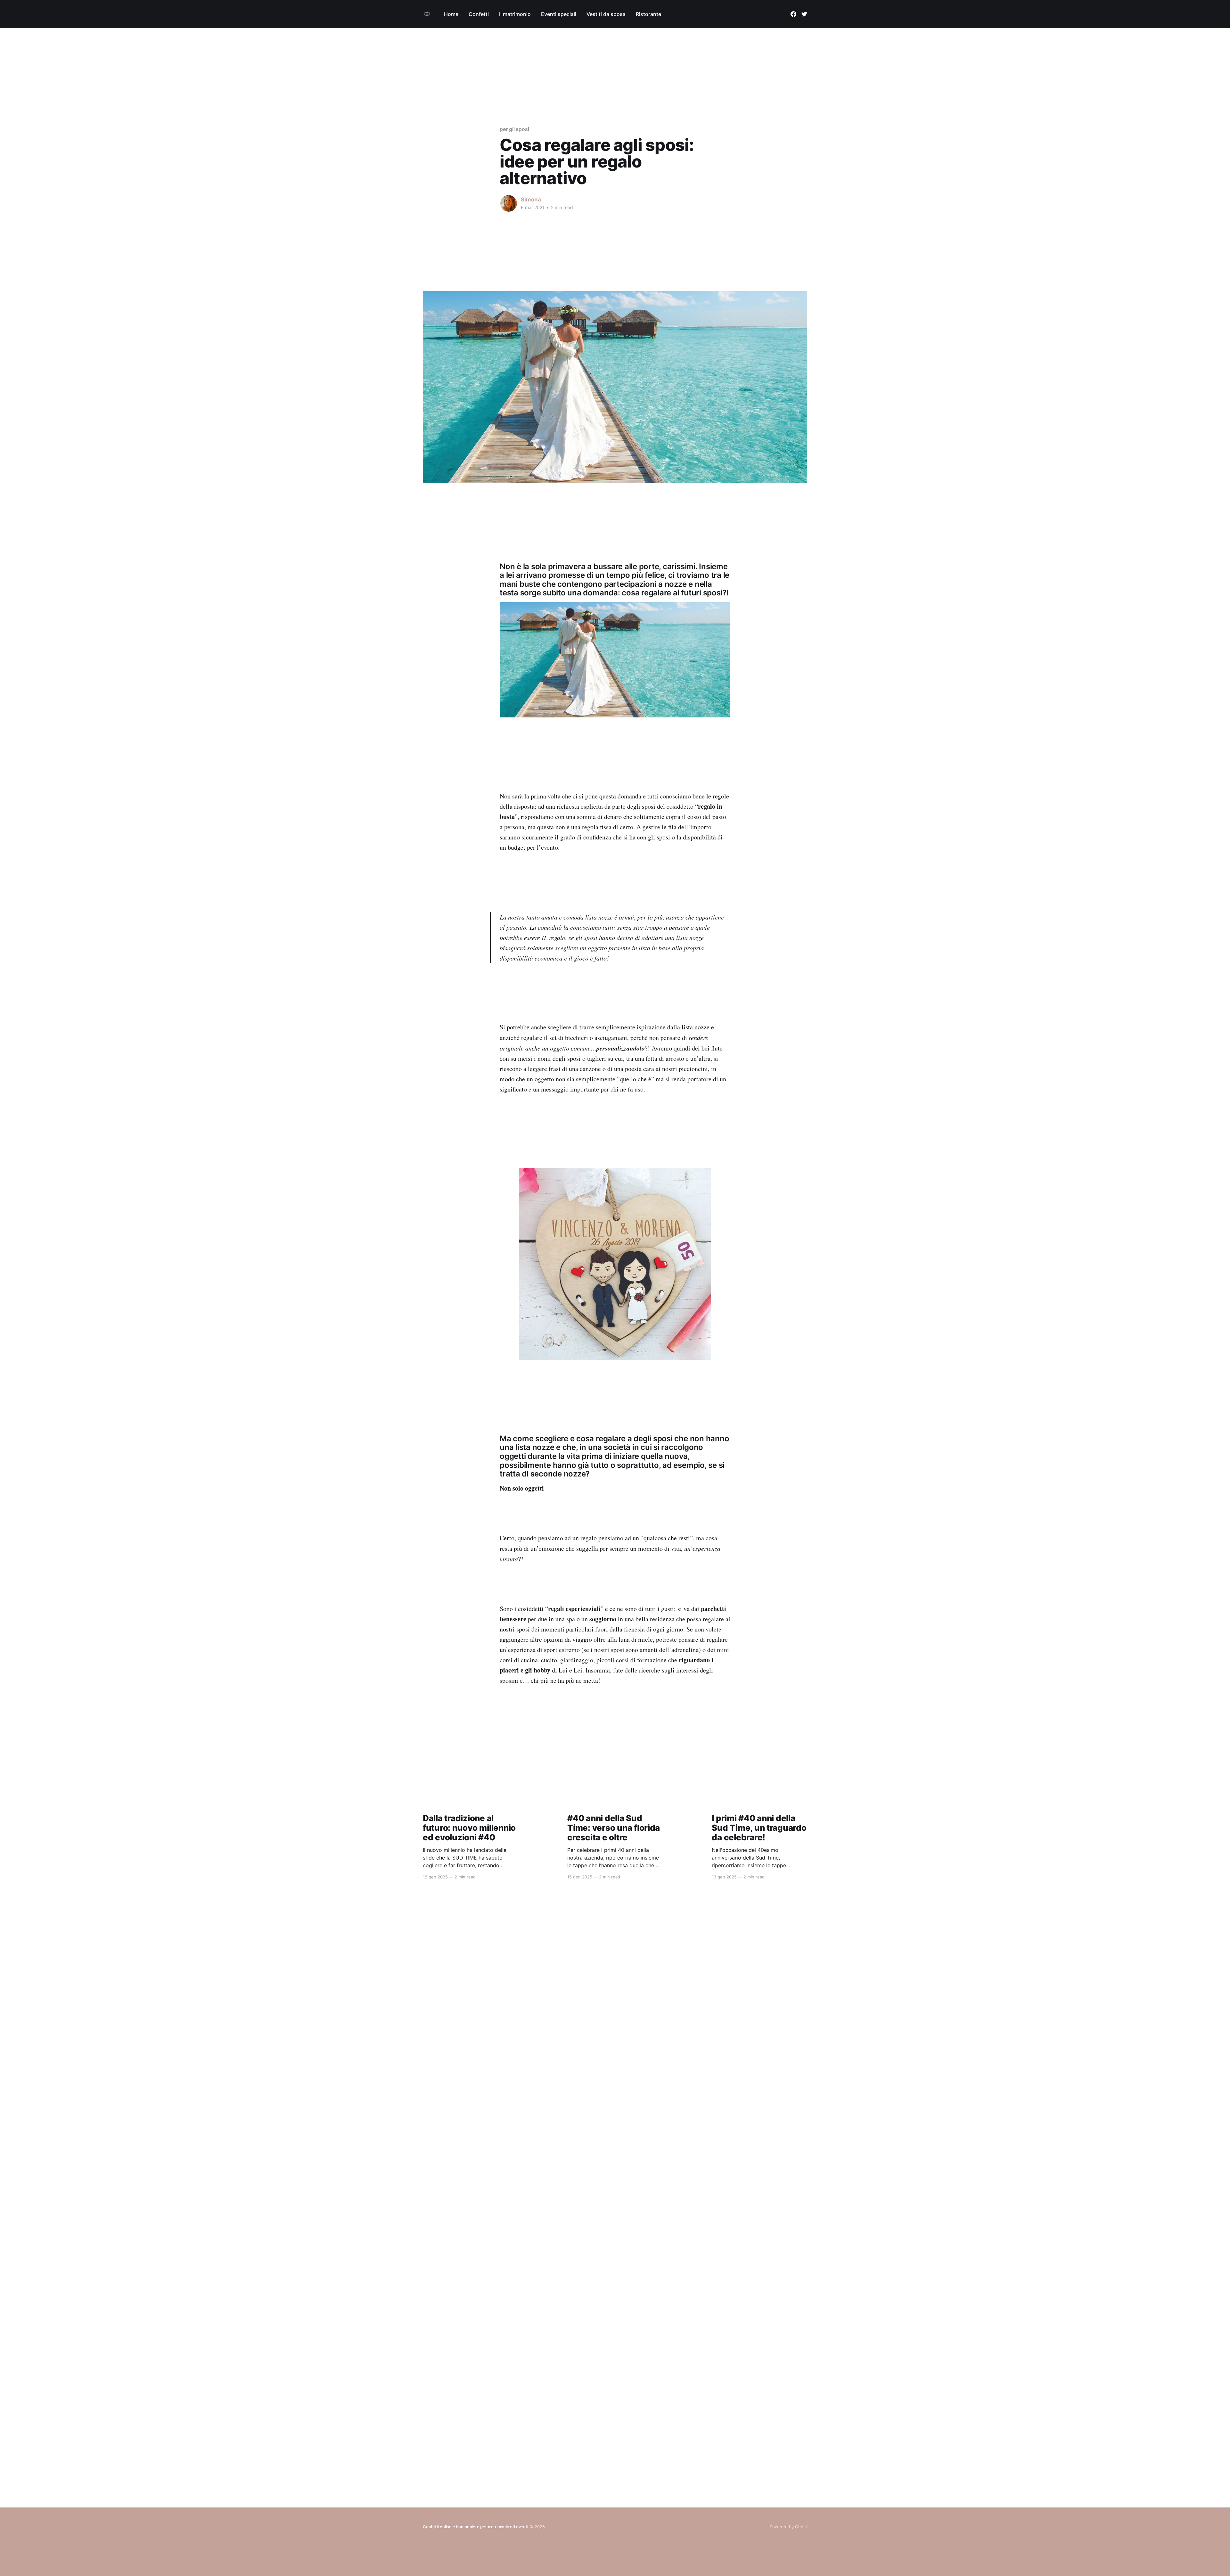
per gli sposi (514, 129)
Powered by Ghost (788, 2527)
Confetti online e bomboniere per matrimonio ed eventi (476, 2527)
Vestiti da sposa (606, 14)
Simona (531, 200)
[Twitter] (804, 14)
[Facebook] (793, 14)
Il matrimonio (515, 14)
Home (451, 14)
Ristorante (648, 14)
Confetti (479, 14)
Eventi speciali (559, 14)
